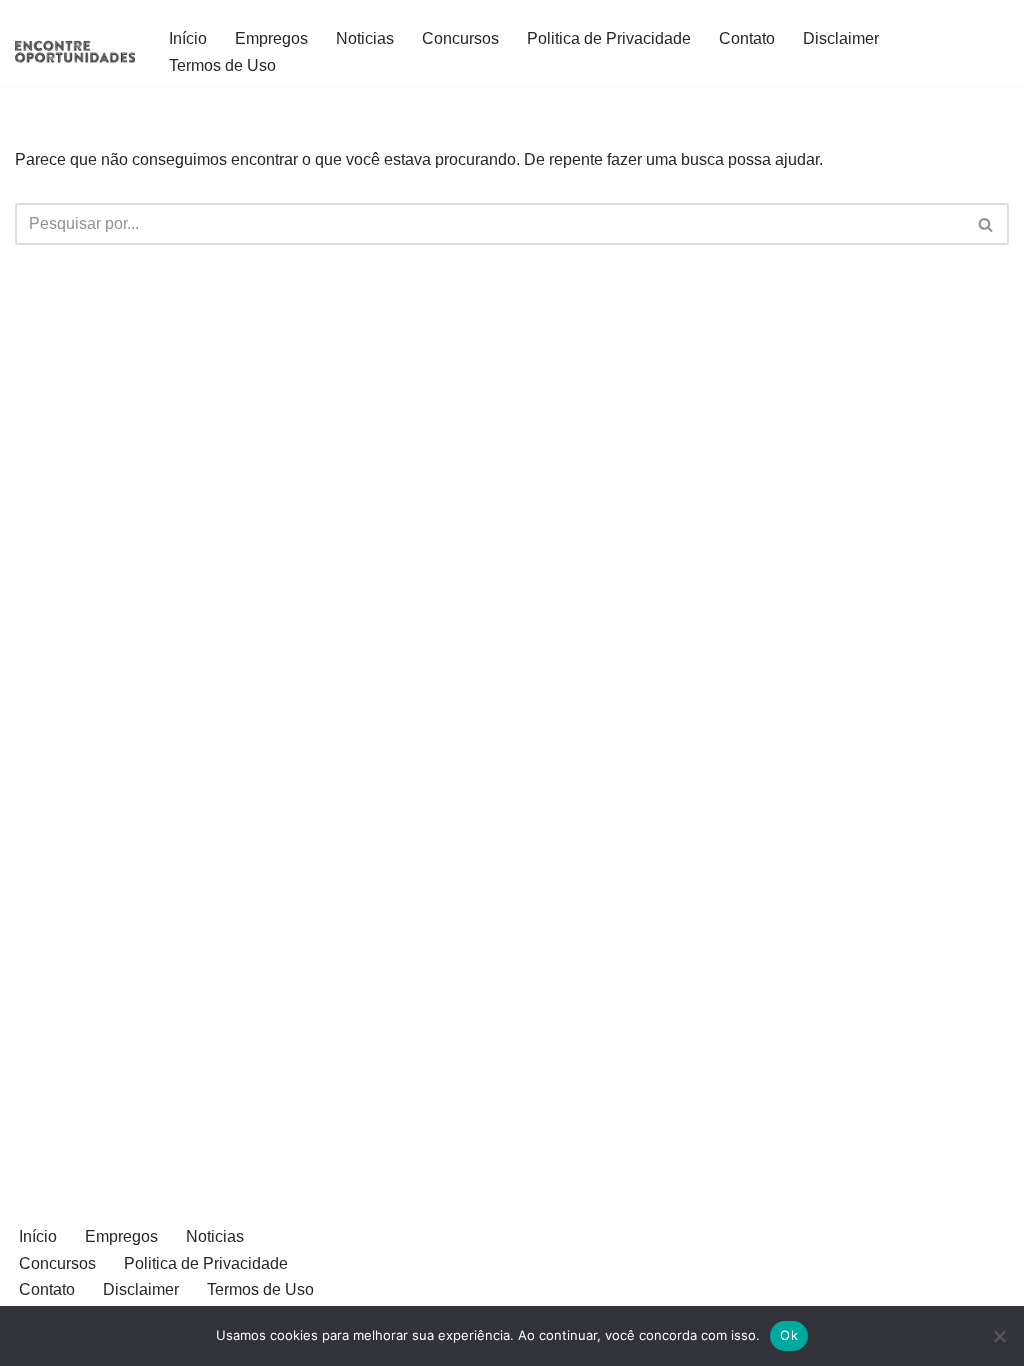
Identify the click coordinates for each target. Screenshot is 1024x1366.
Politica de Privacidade (609, 38)
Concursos (460, 38)
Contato (747, 38)
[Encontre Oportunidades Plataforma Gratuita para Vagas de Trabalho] (75, 51)
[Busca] (986, 224)
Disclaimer (841, 38)
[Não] (999, 1336)
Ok (789, 1335)
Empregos (271, 38)
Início (188, 38)
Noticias (365, 38)
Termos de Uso (222, 65)
